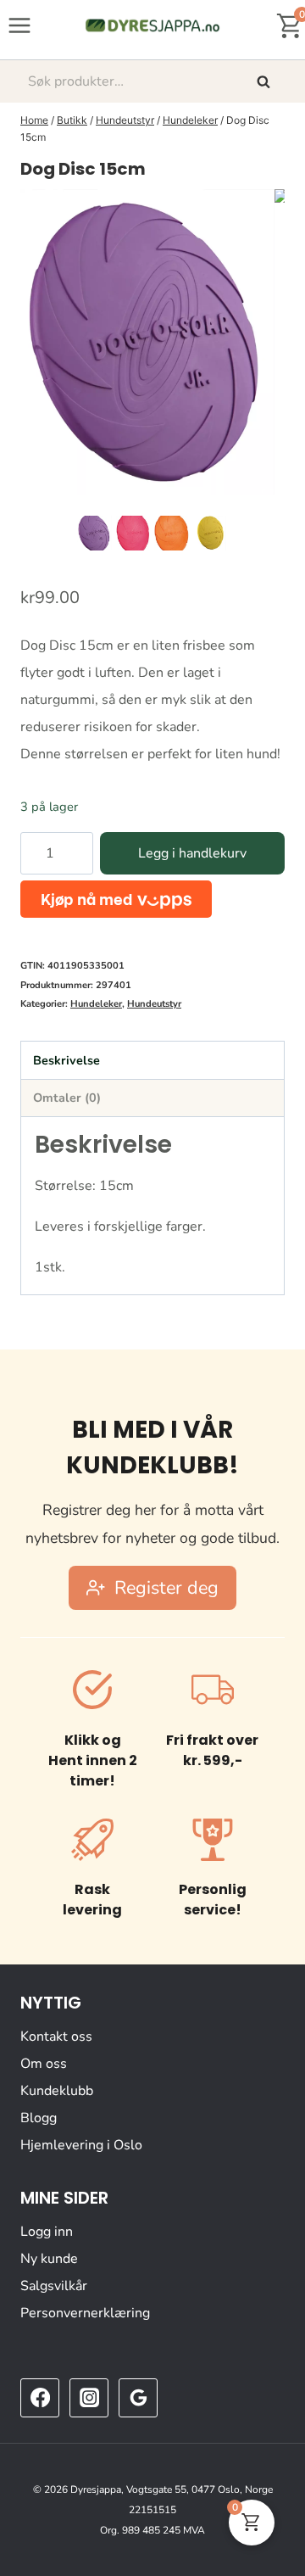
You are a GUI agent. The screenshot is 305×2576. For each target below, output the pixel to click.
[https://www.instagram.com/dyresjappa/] (89, 2398)
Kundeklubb (57, 2091)
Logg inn (47, 2232)
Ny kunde (49, 2259)
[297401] (147, 342)
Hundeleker (96, 1004)
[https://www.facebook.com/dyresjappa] (40, 2398)
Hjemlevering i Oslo (81, 2145)
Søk (265, 81)
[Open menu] (20, 25)
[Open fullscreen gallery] (268, 495)
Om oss (44, 2064)
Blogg (39, 2118)
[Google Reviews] (138, 2398)
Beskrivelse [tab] (67, 1060)
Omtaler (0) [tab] (67, 1098)
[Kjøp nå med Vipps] (116, 899)
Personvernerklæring (85, 2313)
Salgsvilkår (54, 2286)
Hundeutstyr (154, 1004)
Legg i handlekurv (192, 853)
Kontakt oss (56, 2037)
